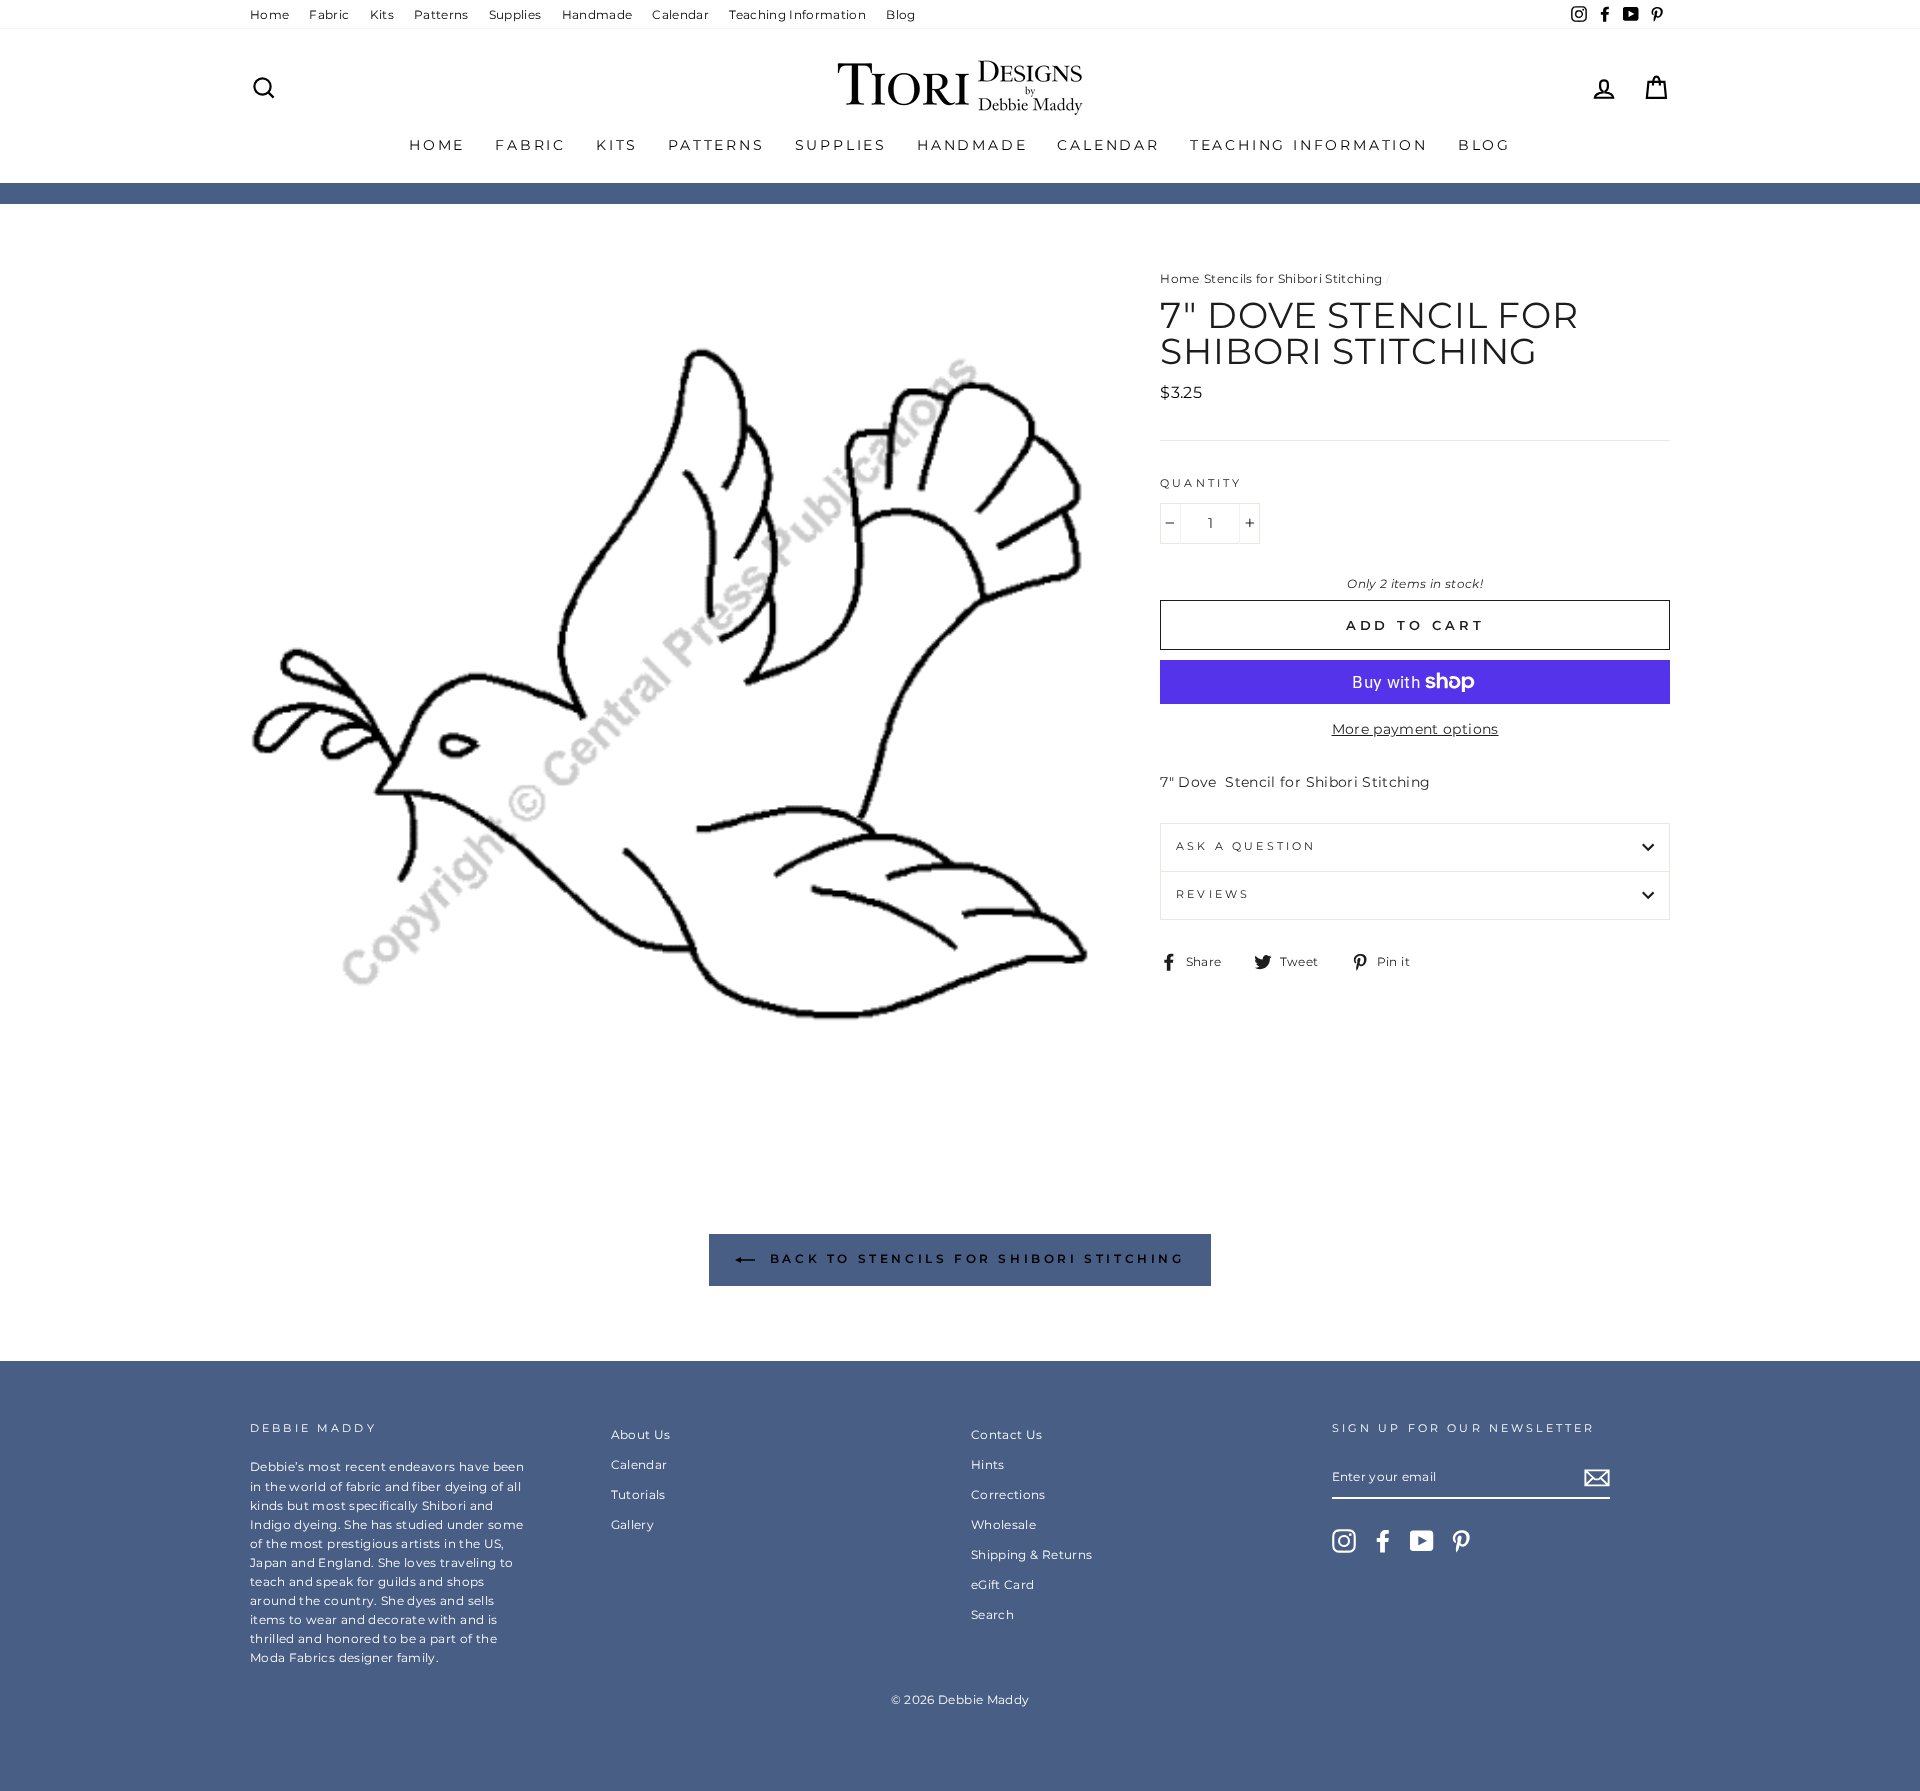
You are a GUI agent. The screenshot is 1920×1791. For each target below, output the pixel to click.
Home (269, 14)
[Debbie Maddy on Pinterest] (1461, 1541)
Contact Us (1007, 1434)
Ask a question (1246, 846)
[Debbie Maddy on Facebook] (1383, 1541)
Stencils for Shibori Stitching (1293, 278)
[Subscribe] (1597, 1478)
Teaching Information (797, 14)
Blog (900, 14)
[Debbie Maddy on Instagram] (1344, 1541)
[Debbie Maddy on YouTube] (1422, 1541)
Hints (988, 1464)
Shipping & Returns (1031, 1554)
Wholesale (1003, 1524)
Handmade (597, 14)
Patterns (441, 14)
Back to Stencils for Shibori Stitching (973, 1258)
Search (992, 1614)
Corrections (1008, 1494)
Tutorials (638, 1494)
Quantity (1201, 483)
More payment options (1415, 729)
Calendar (680, 14)
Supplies (515, 14)
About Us (641, 1434)
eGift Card (1003, 1584)
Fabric (329, 14)
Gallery (632, 1524)
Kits (382, 14)
